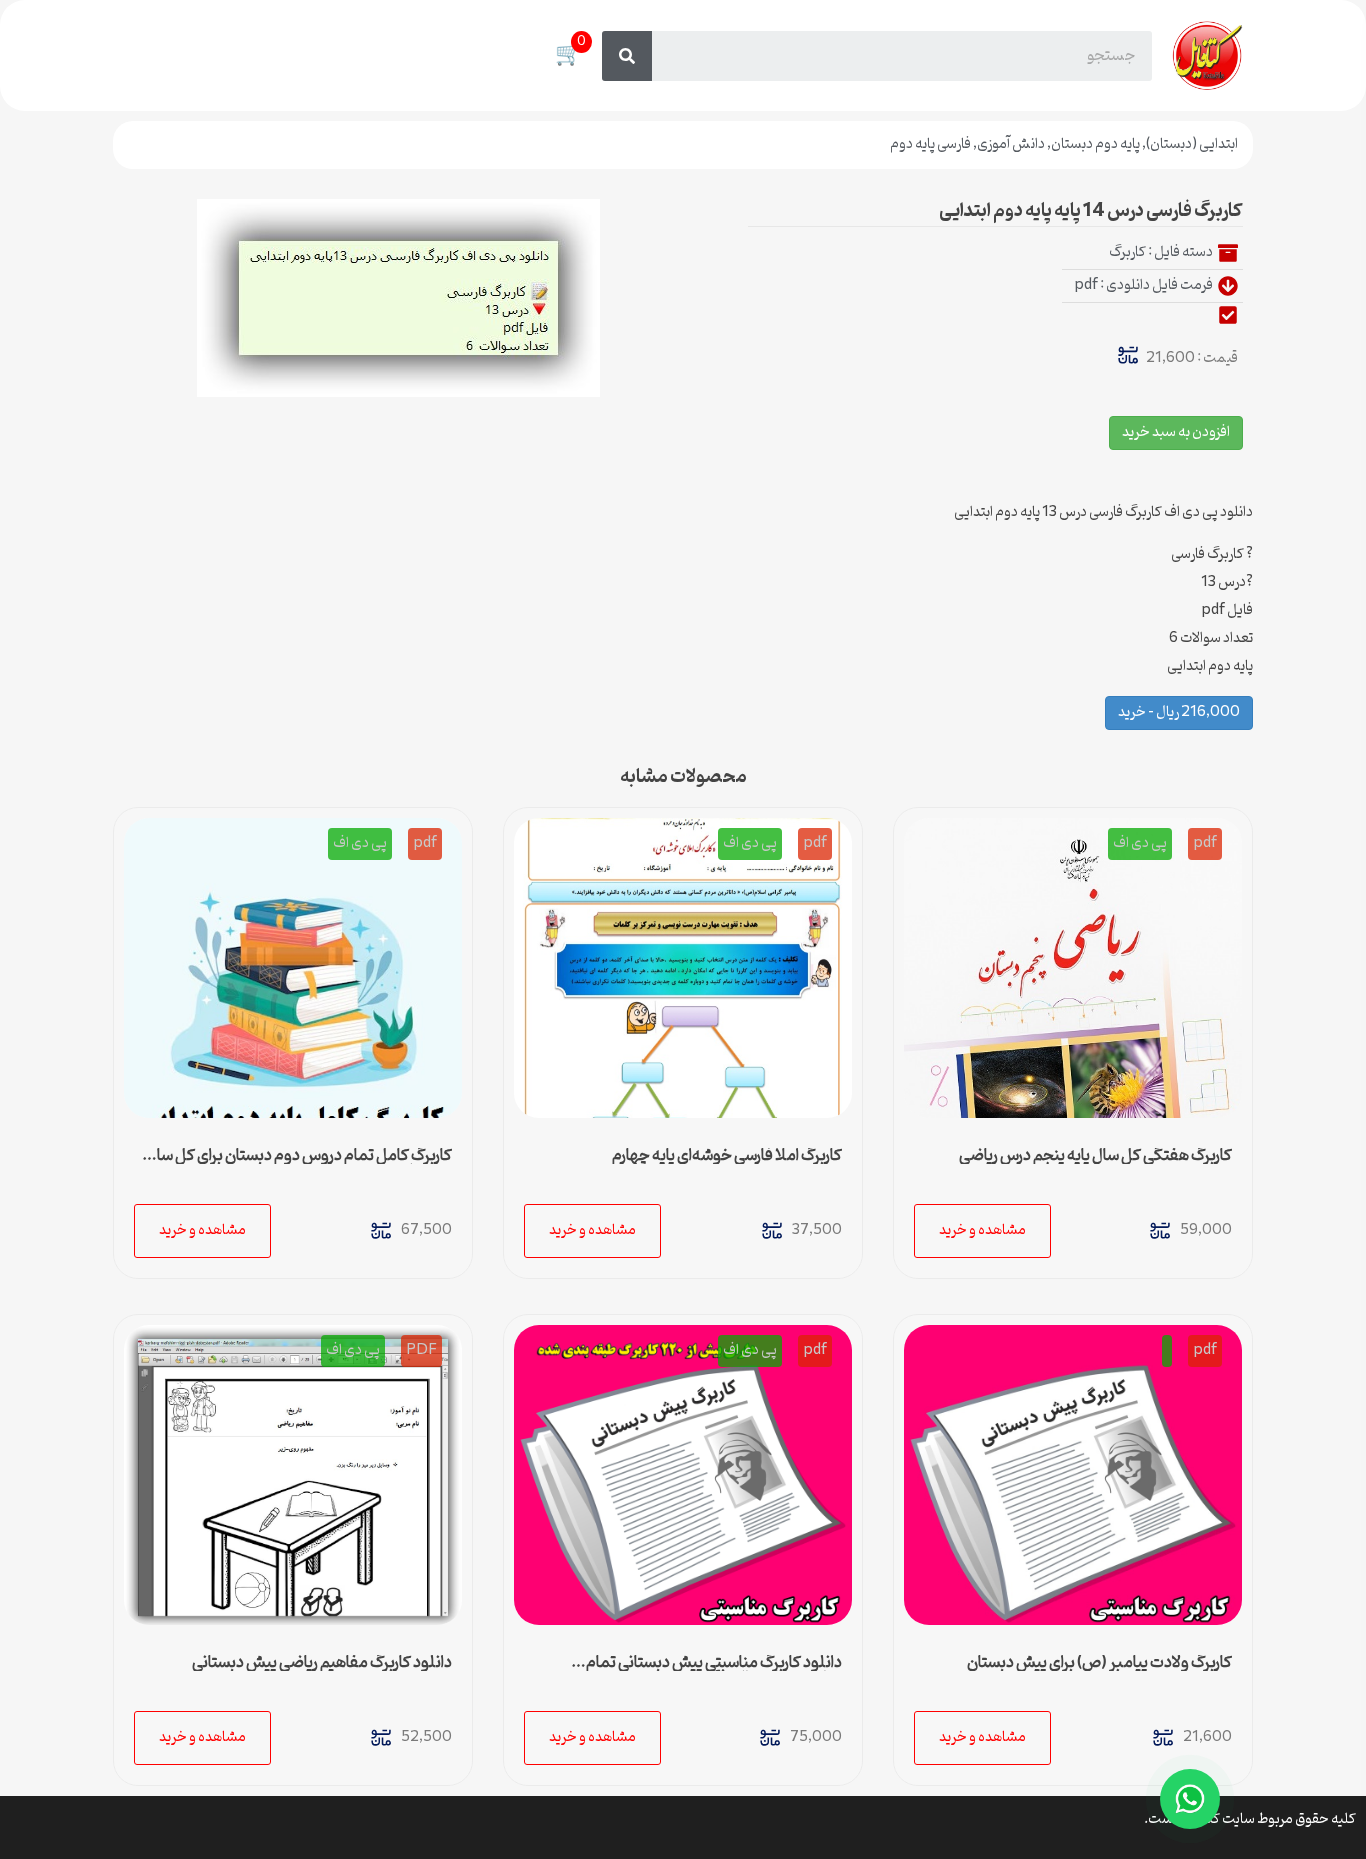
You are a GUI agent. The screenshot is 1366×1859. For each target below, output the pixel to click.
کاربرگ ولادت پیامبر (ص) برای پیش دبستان (1099, 1663)
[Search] (627, 56)
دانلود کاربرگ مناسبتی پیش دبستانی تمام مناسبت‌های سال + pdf (714, 1671)
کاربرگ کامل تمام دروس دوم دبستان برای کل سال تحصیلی (299, 1164)
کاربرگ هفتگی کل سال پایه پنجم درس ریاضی (1095, 1156)
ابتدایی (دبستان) (1192, 144)
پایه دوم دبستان (1095, 144)
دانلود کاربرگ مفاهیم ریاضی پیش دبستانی (322, 1663)
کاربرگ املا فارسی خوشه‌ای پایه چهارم (727, 1156)
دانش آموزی (1011, 144)
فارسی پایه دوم (930, 144)
